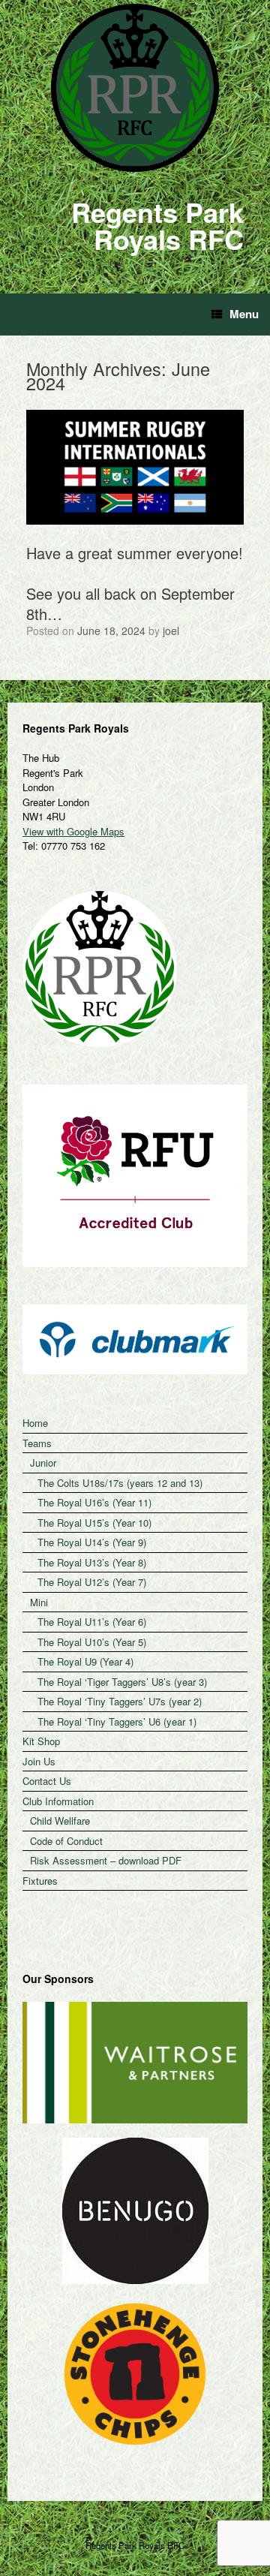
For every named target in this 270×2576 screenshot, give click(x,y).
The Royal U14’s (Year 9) (92, 1542)
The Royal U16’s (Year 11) (94, 1502)
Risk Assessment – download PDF (106, 1860)
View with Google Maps (73, 831)
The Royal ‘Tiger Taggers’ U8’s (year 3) (122, 1682)
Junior (43, 1463)
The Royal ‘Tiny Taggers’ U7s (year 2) (120, 1701)
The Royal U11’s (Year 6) (92, 1622)
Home (35, 1423)
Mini (39, 1602)
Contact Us (47, 1781)
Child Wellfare (60, 1821)
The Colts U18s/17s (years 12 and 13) (120, 1483)
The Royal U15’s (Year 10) (94, 1523)
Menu (244, 314)
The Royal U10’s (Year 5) (92, 1642)
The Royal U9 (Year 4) (85, 1661)
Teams (37, 1443)
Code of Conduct (66, 1841)
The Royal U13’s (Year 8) (92, 1562)
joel (171, 630)
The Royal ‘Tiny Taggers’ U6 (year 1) (117, 1721)
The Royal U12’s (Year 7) (92, 1582)
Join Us (39, 1761)
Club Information (58, 1801)
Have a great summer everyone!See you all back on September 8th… (135, 583)
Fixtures (40, 1881)
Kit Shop (41, 1741)
